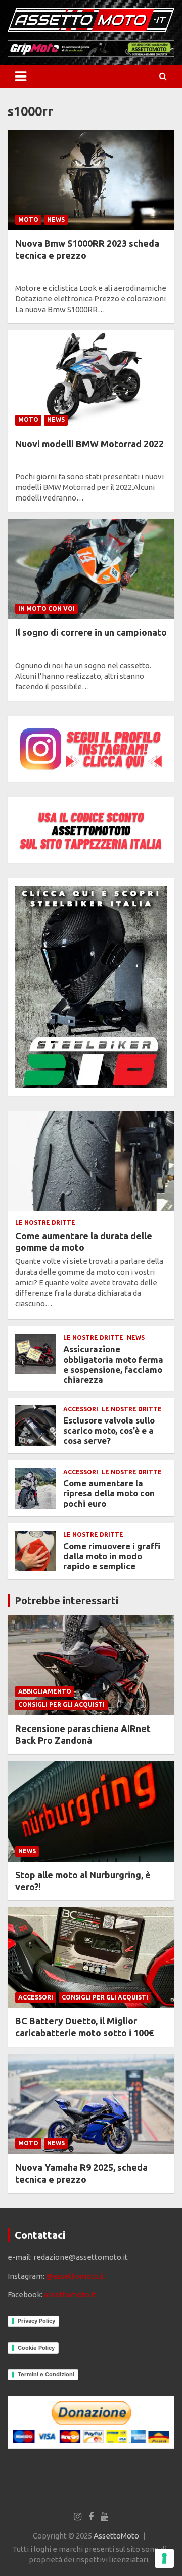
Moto (28, 220)
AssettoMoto (116, 2536)
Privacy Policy (36, 2321)
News (56, 220)
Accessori (81, 1409)
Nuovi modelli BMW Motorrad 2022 (89, 444)
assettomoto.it (70, 2295)
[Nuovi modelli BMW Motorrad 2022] (91, 380)
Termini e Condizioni (46, 2374)
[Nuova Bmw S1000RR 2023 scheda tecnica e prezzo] (91, 180)
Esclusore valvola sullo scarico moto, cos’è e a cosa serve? (109, 1431)
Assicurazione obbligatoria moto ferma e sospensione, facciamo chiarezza (113, 1364)
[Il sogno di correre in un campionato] (91, 569)
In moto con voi (47, 609)
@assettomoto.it (76, 2276)
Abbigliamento (45, 1691)
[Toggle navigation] (21, 76)
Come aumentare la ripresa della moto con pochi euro (109, 1493)
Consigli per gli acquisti (61, 1704)
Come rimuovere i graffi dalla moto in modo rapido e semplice (112, 1556)
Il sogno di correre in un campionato (91, 632)
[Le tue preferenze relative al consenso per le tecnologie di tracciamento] (164, 2558)
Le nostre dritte (45, 1223)
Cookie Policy (36, 2348)
